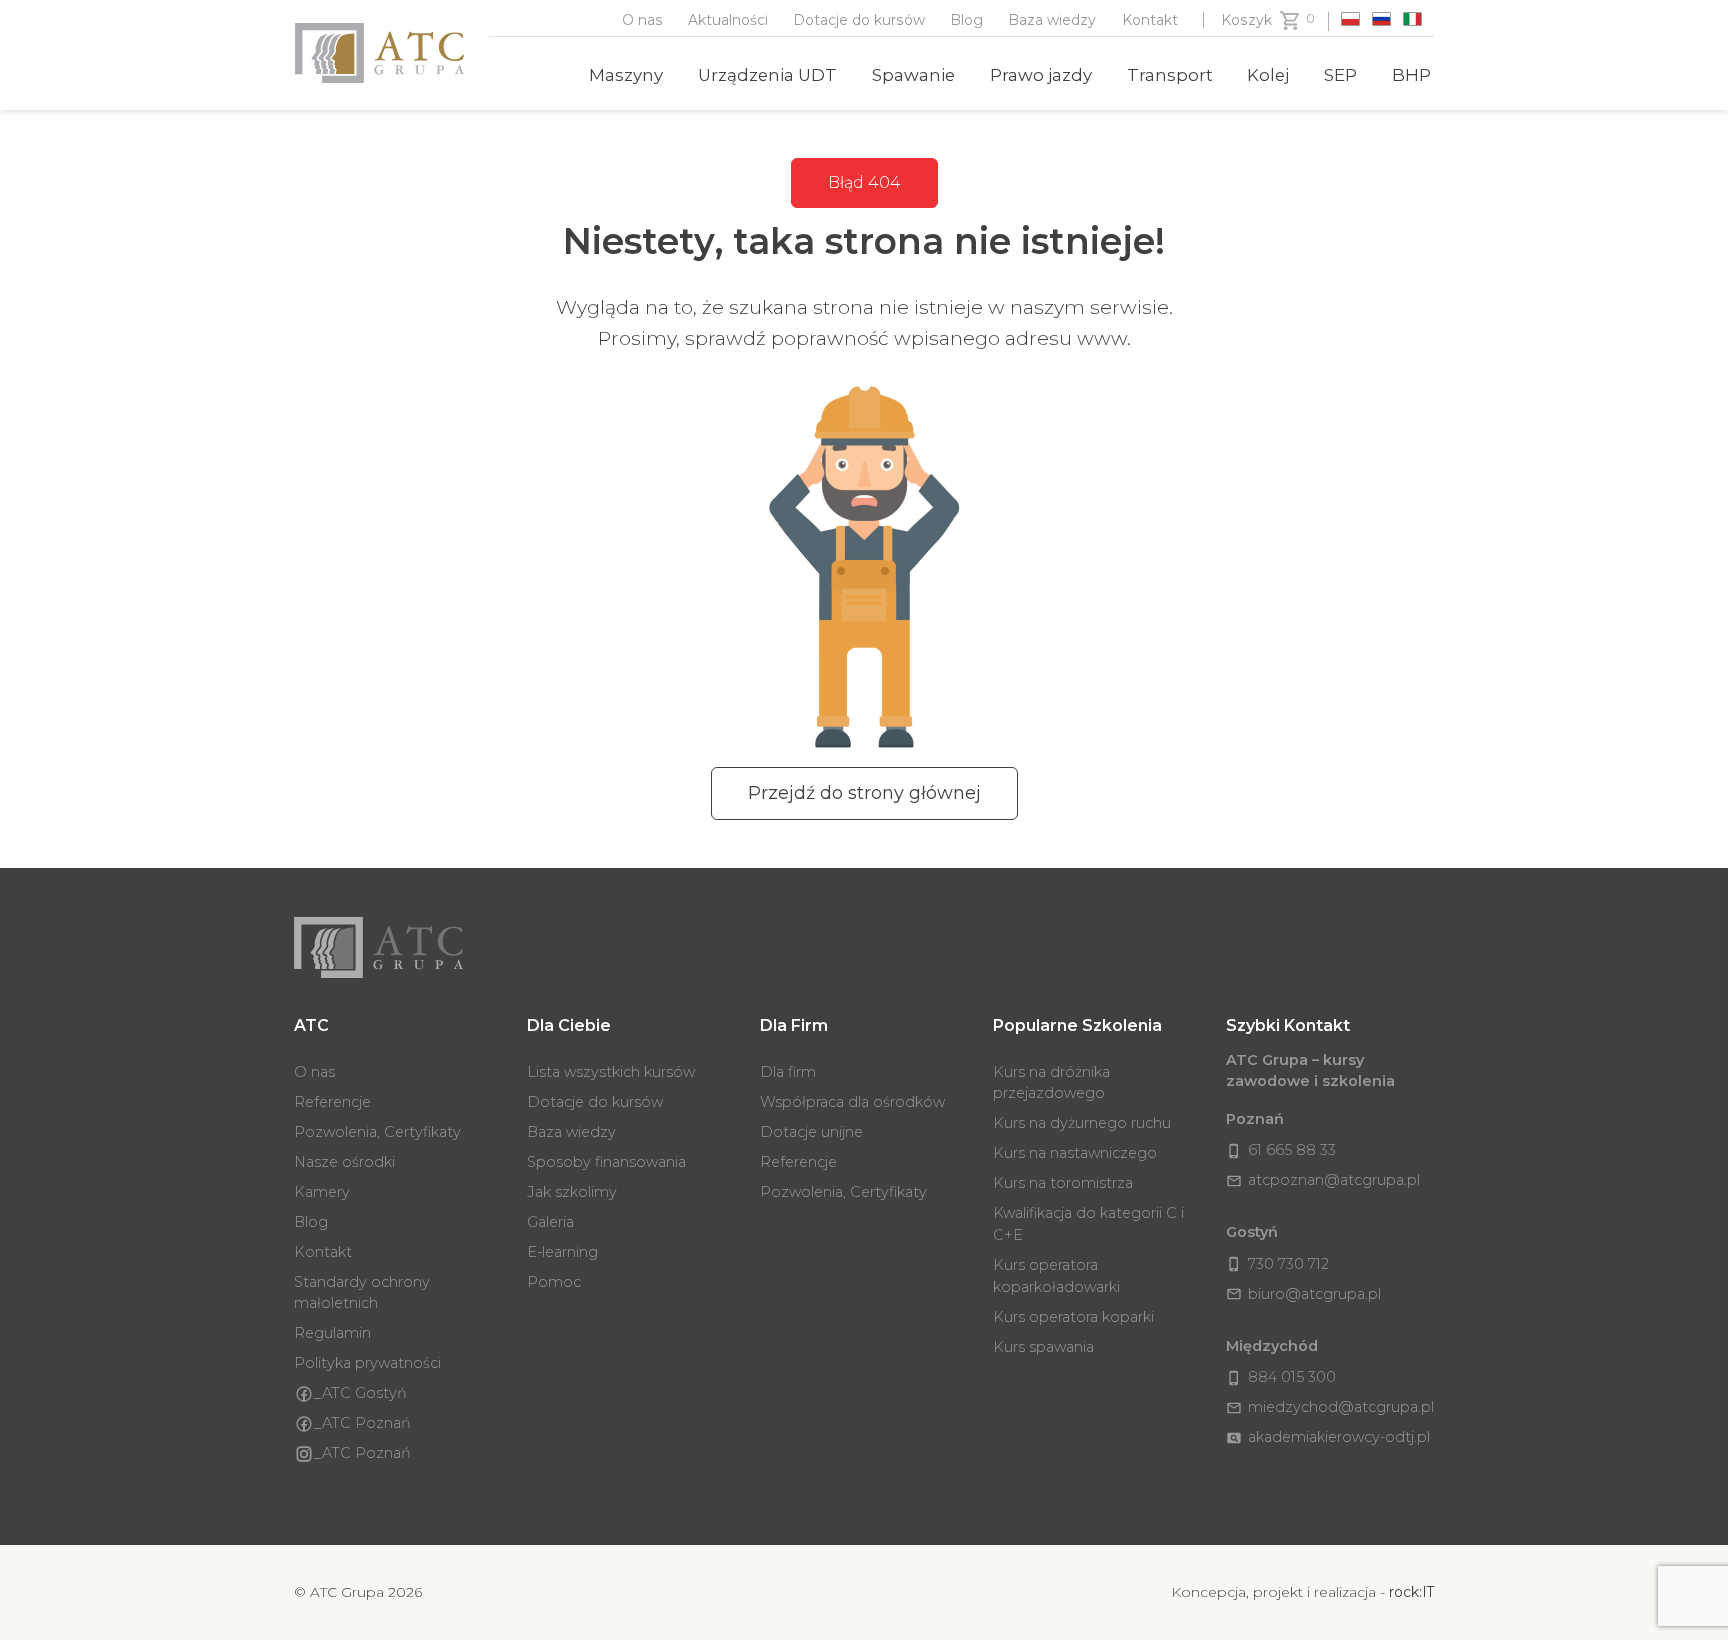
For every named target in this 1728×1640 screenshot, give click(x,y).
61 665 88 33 (1281, 1150)
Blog (966, 20)
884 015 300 (1281, 1377)
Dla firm (788, 1072)
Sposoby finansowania (606, 1162)
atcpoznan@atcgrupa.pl (1323, 1180)
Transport (1170, 75)
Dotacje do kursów (859, 20)
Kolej (1268, 75)
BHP (1411, 75)
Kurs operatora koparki (1073, 1317)
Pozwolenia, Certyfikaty (377, 1132)
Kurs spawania (1043, 1347)
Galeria (550, 1222)
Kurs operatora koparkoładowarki (1056, 1276)
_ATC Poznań (362, 1423)
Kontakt (1150, 20)
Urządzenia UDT (767, 75)
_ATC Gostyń (360, 1393)
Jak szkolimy (572, 1192)
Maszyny (626, 75)
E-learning (562, 1252)
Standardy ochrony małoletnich (362, 1293)
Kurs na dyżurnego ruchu (1082, 1123)
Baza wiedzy (1052, 20)
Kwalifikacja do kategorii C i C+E (1088, 1224)
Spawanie (913, 75)
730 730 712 (1277, 1264)
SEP (1340, 75)
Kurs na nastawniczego (1075, 1153)
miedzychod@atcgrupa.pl (1330, 1407)
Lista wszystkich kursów (611, 1072)
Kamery (322, 1192)
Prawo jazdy (1041, 75)
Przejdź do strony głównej (864, 793)
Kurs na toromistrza (1063, 1183)
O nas (642, 20)
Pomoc (554, 1282)
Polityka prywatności (367, 1363)
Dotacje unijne (811, 1132)
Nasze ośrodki (344, 1162)
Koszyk (1246, 20)
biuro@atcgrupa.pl (1303, 1294)
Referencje (332, 1102)
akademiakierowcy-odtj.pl (1328, 1437)
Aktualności (728, 20)
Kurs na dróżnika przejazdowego (1051, 1083)
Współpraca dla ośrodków (852, 1102)
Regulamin (332, 1333)
